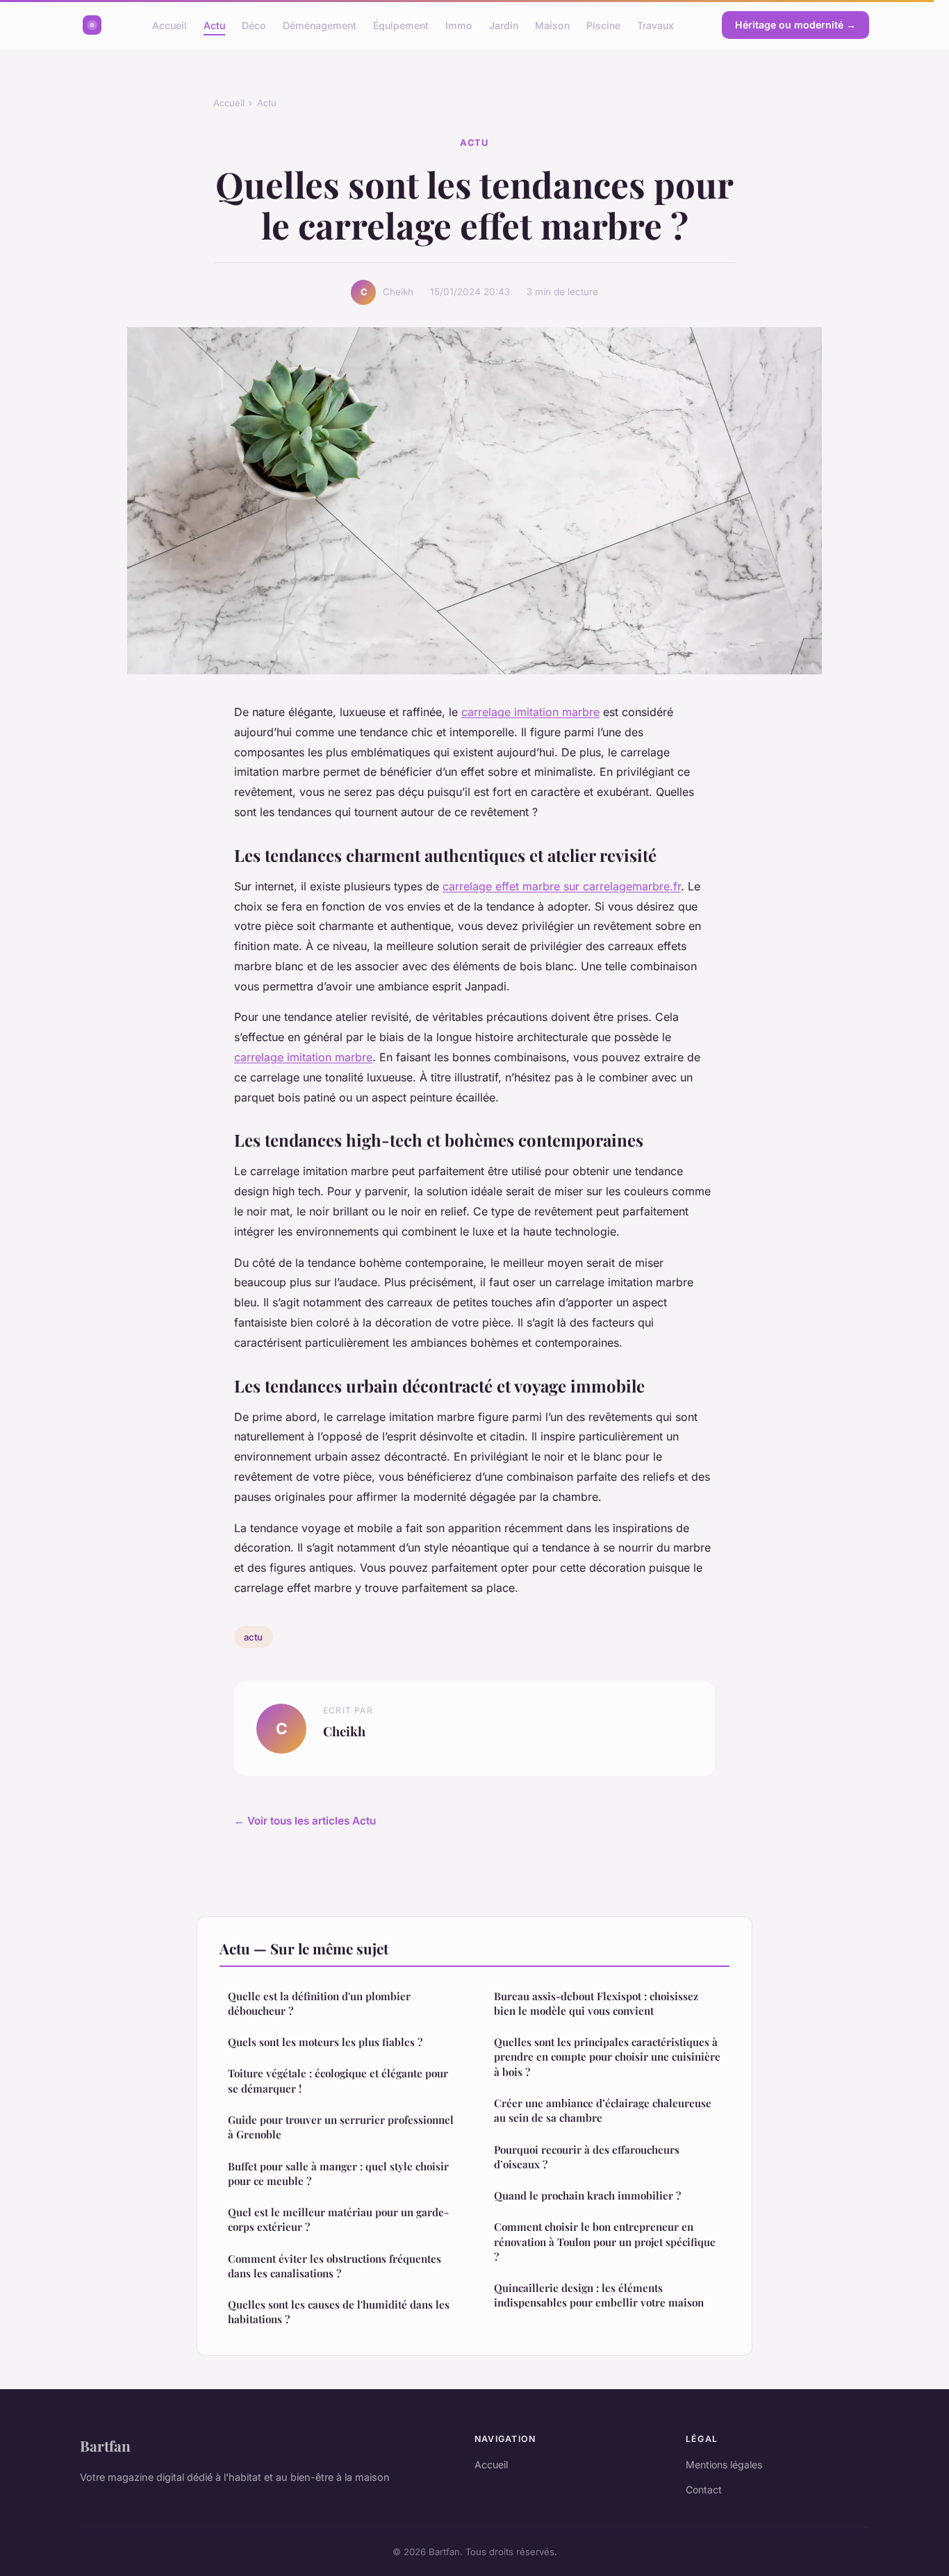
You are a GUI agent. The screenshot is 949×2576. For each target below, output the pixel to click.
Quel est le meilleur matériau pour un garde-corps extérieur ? (338, 2219)
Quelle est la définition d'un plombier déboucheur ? (319, 2003)
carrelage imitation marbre (530, 712)
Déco (254, 25)
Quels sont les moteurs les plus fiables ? (325, 2042)
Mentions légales (724, 2465)
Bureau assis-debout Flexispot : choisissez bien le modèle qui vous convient (596, 2003)
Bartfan (105, 2445)
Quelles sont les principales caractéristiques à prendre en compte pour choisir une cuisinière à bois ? (607, 2057)
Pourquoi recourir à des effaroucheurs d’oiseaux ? (587, 2157)
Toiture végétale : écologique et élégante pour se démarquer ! (338, 2080)
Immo (459, 25)
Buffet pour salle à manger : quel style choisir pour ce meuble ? (338, 2174)
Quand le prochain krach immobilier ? (587, 2195)
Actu (214, 25)
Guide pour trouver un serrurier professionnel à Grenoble (341, 2127)
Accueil (170, 25)
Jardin (504, 25)
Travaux (655, 25)
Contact (704, 2490)
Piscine (603, 25)
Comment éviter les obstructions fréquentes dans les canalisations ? (335, 2266)
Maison (552, 25)
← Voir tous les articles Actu (305, 1821)
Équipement (401, 25)
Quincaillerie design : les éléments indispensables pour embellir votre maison (599, 2295)
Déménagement (320, 25)
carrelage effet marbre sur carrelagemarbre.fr (562, 886)
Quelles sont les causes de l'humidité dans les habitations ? (339, 2312)
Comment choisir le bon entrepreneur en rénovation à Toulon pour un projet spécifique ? (605, 2242)
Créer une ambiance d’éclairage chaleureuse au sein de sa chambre (603, 2110)
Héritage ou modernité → (795, 25)
